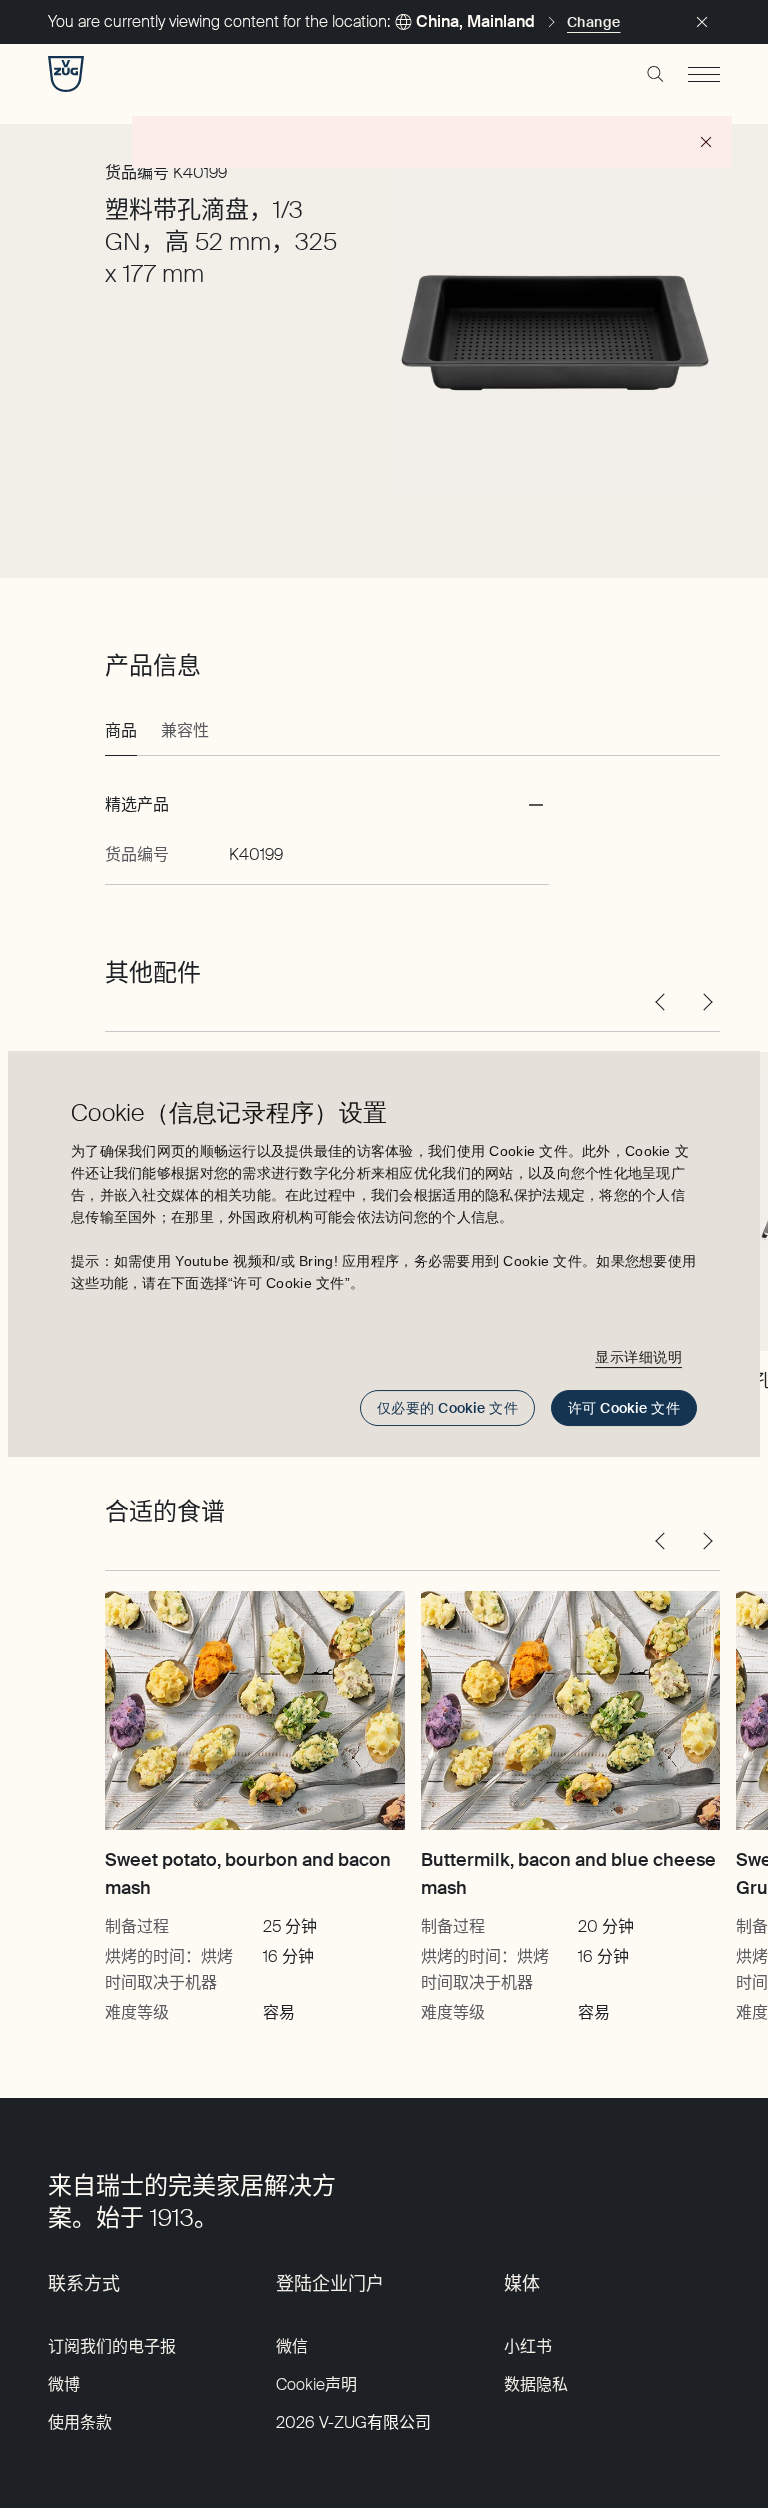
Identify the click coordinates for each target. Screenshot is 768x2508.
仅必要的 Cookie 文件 (447, 1408)
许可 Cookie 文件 (624, 1408)
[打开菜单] (704, 74)
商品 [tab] (121, 730)
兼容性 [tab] (185, 730)
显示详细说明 (638, 1357)
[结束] (702, 22)
